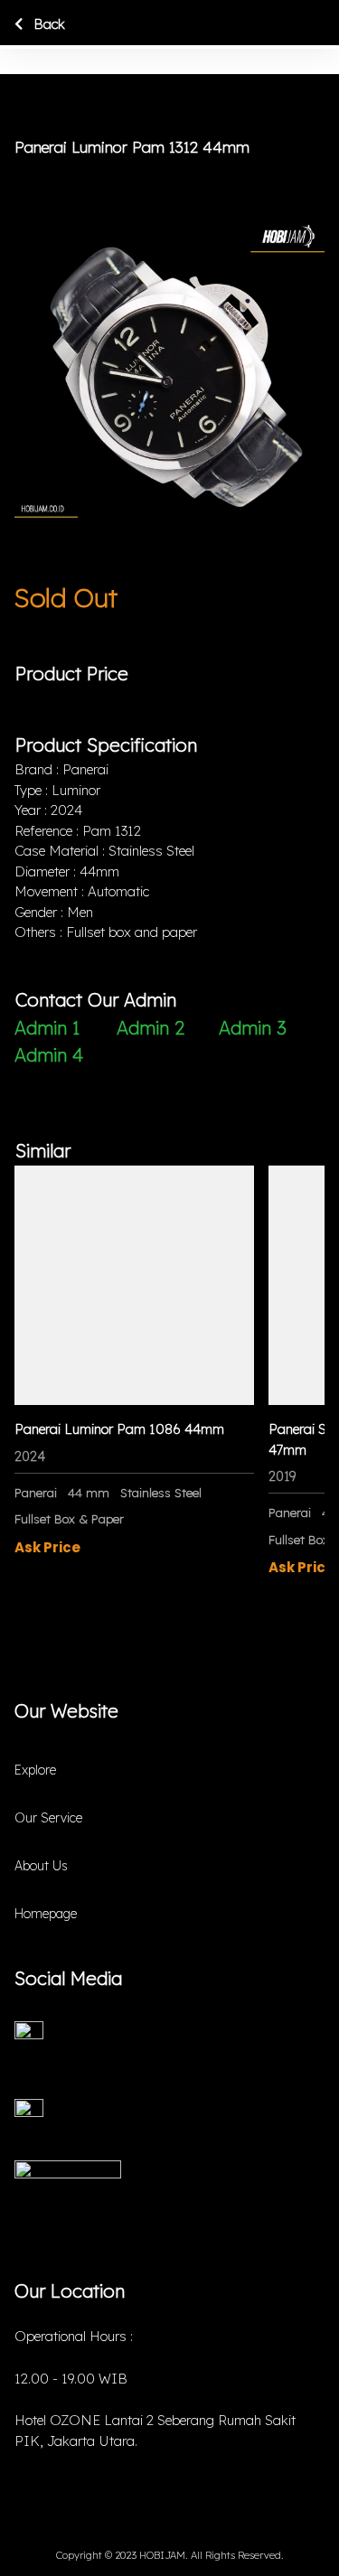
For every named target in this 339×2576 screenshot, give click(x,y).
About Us (41, 1866)
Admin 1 (47, 1028)
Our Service (48, 1818)
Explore (35, 1770)
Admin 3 (253, 1028)
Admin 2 (151, 1028)
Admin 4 (49, 1055)
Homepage (46, 1914)
